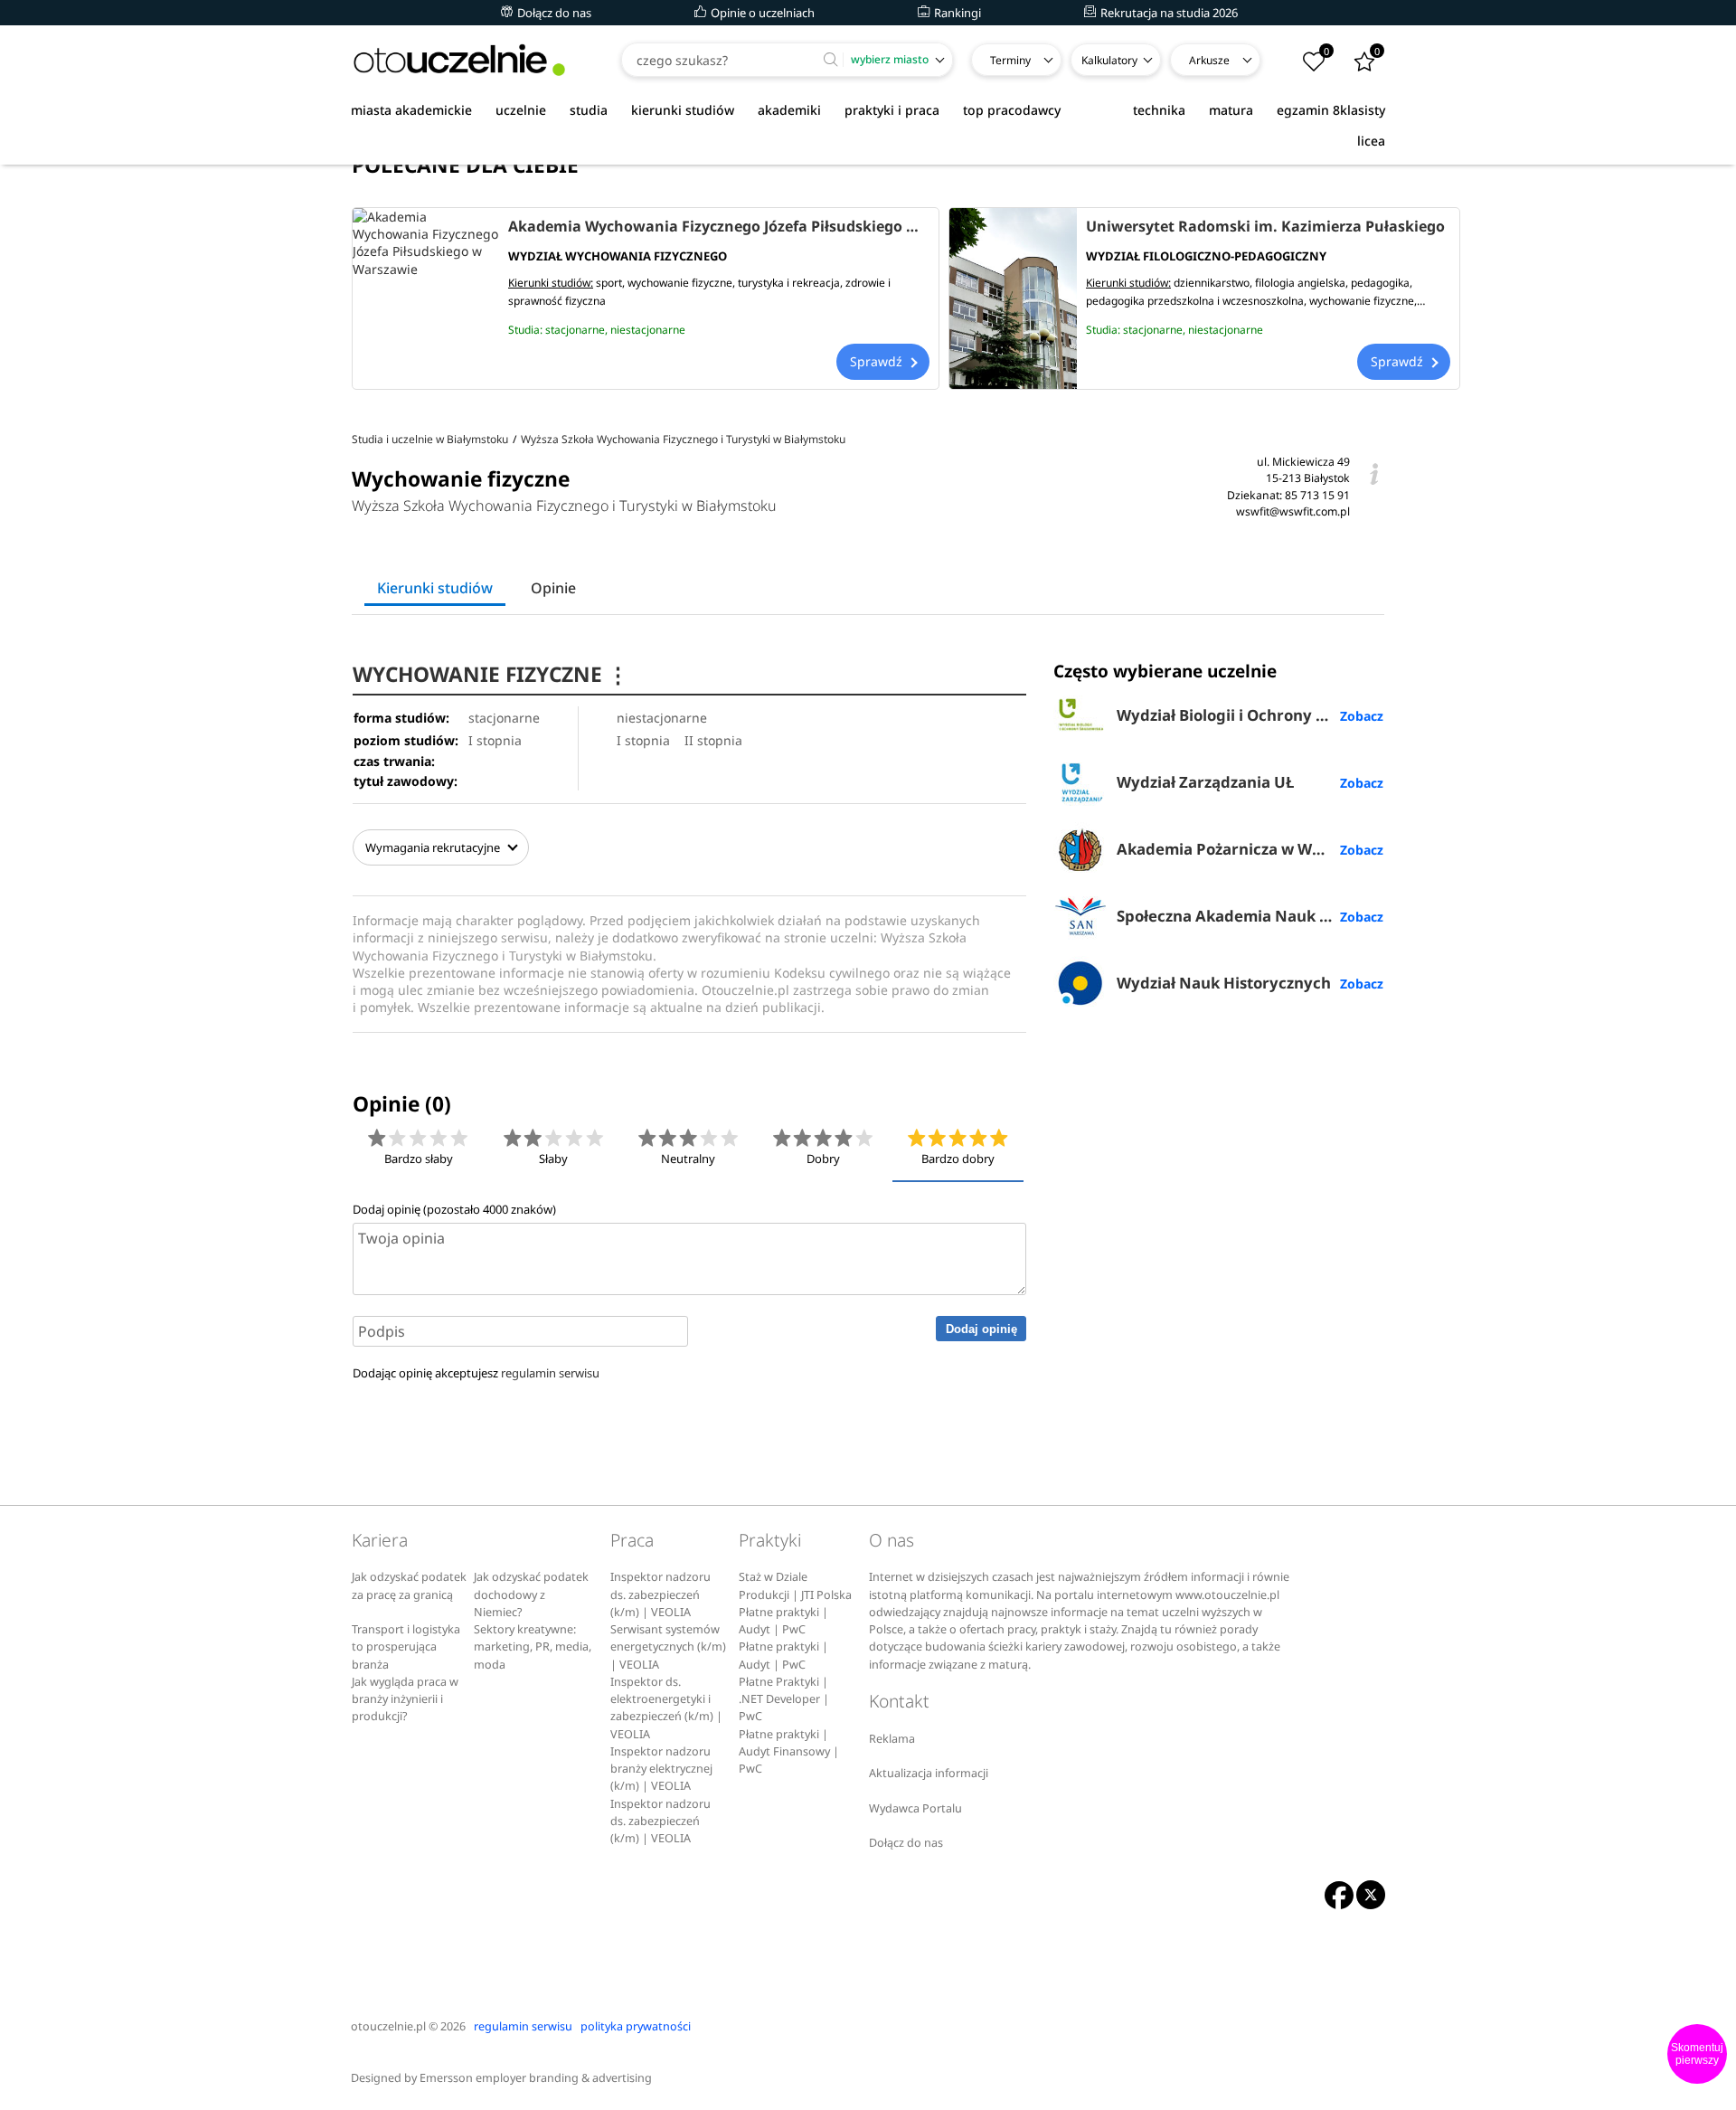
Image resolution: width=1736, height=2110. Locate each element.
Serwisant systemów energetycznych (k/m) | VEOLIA (668, 1647)
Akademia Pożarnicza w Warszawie (1247, 849)
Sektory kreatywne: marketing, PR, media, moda (533, 1647)
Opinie (553, 588)
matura (1231, 110)
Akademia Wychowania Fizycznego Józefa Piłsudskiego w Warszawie (719, 226)
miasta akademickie (411, 110)
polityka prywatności (636, 2026)
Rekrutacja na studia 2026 (1168, 13)
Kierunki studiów (435, 588)
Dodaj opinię (981, 1329)
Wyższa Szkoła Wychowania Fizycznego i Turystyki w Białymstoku (564, 506)
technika (1159, 110)
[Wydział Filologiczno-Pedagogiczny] (1013, 298)
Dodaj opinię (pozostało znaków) (454, 1209)
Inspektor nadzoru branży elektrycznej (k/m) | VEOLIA (661, 1769)
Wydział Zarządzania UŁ (1205, 782)
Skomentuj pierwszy (1697, 2054)
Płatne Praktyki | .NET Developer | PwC (784, 1699)
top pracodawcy (1012, 110)
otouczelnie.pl (388, 2026)
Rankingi (956, 13)
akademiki (789, 110)
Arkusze (1209, 60)
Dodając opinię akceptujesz (476, 1373)
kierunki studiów (683, 110)
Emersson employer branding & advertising (536, 2078)
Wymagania (433, 847)
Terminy (1010, 60)
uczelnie (521, 110)
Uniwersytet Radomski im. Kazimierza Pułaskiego (1265, 226)
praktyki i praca (892, 110)
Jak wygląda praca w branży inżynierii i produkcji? (405, 1699)
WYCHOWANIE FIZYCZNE (491, 674)
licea (1371, 141)
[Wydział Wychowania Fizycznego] (426, 298)
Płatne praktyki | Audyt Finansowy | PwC (789, 1752)
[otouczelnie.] (459, 60)
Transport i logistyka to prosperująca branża (406, 1647)
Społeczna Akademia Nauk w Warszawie (1250, 916)
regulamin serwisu (550, 1373)
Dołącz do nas (553, 13)
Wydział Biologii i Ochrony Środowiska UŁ (1250, 715)
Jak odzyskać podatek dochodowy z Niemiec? (531, 1594)
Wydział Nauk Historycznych (1224, 983)
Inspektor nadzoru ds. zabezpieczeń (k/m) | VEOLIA (660, 1594)
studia (589, 110)
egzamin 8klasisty (1331, 110)
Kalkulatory (1109, 60)
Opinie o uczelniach (761, 13)
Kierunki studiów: (551, 283)
